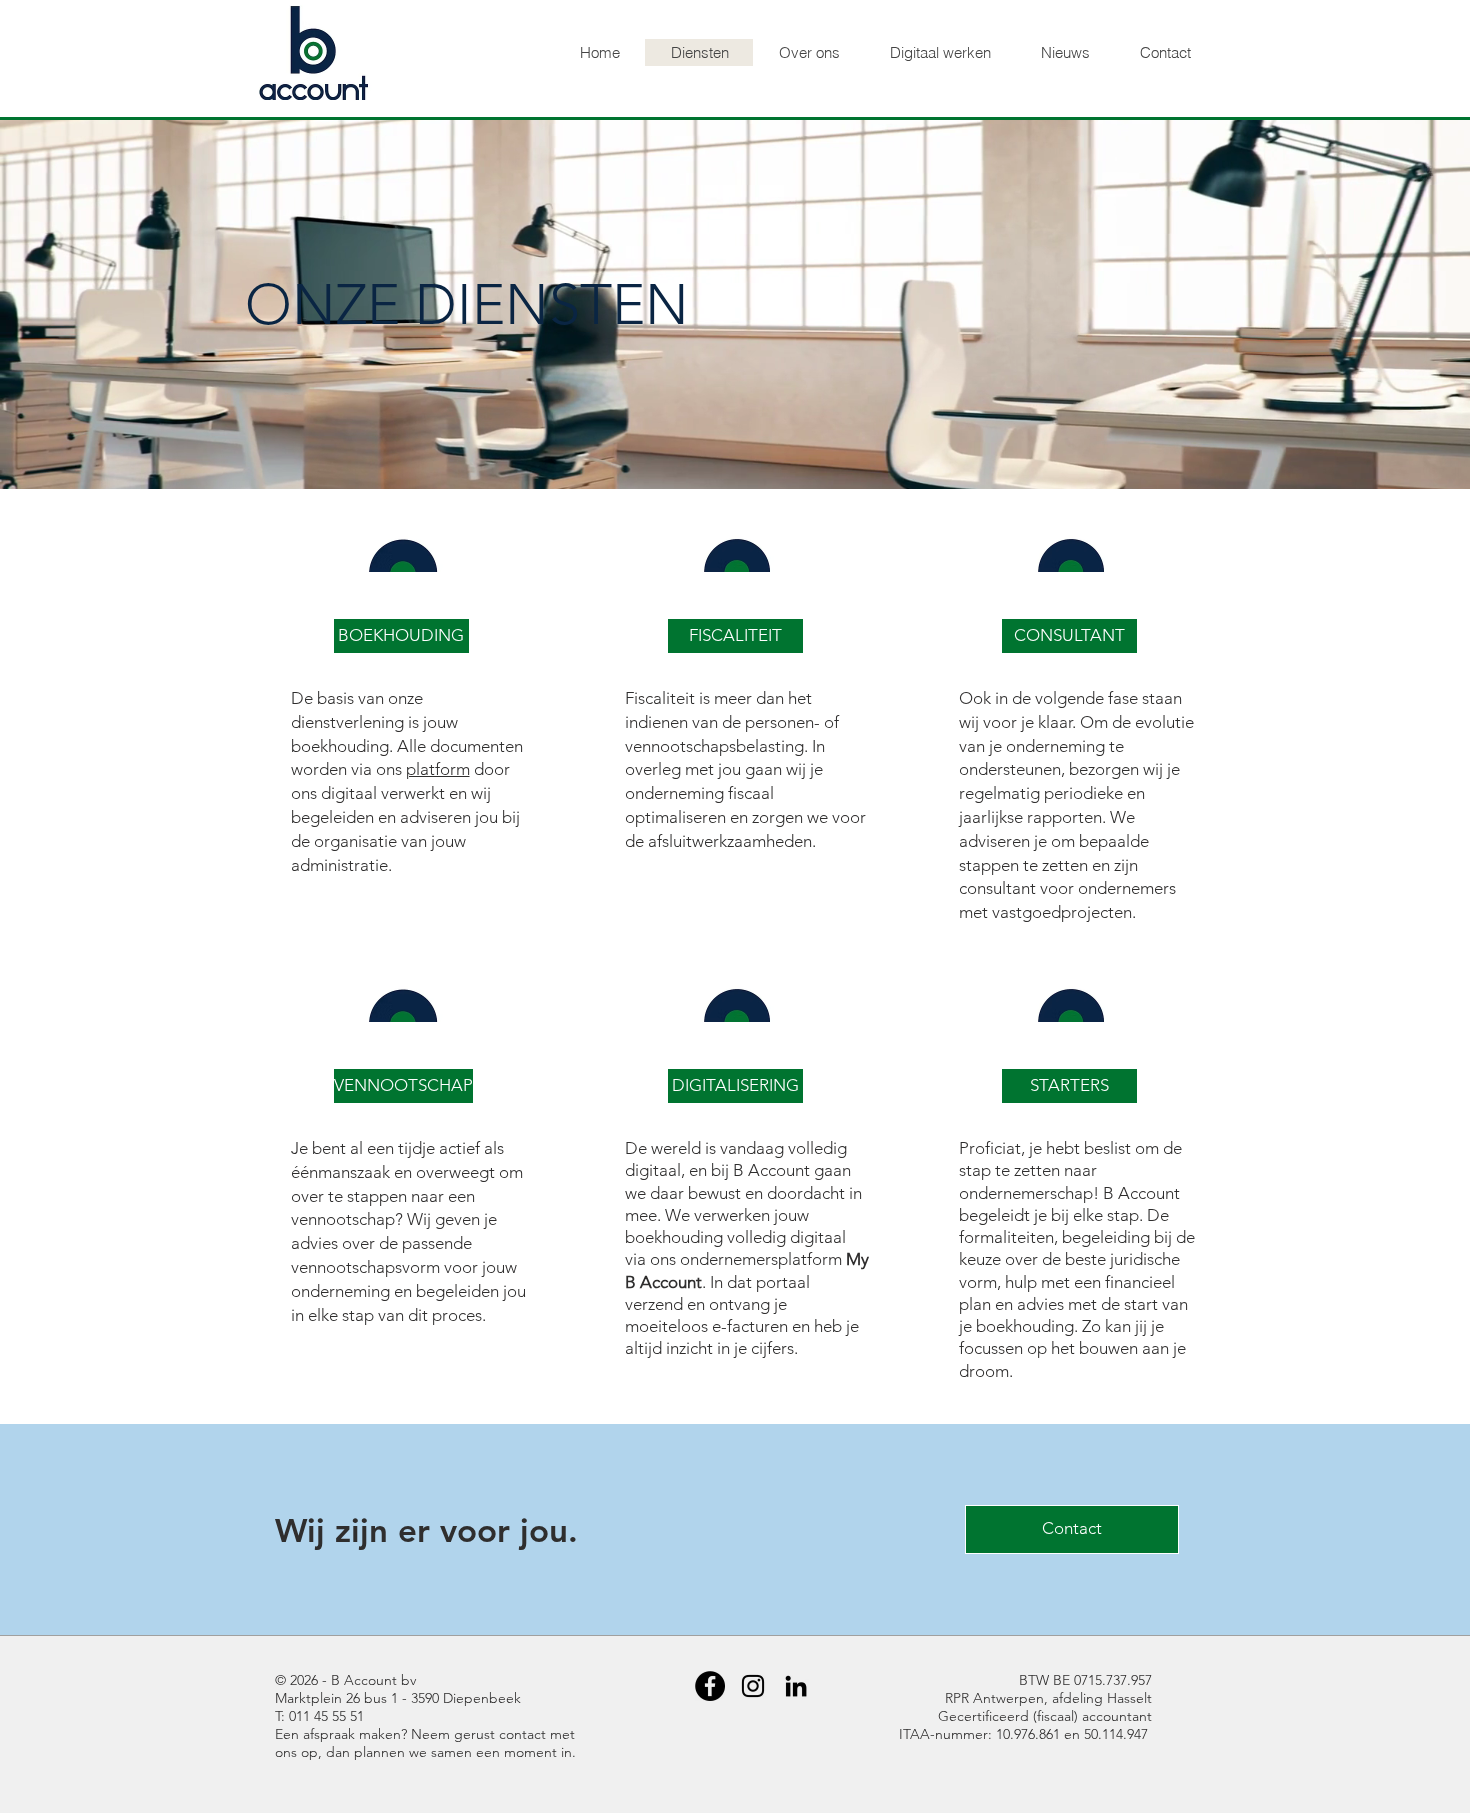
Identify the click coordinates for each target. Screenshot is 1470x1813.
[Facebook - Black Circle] (710, 1686)
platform (438, 769)
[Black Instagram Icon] (753, 1686)
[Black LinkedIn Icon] (796, 1686)
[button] (401, 636)
